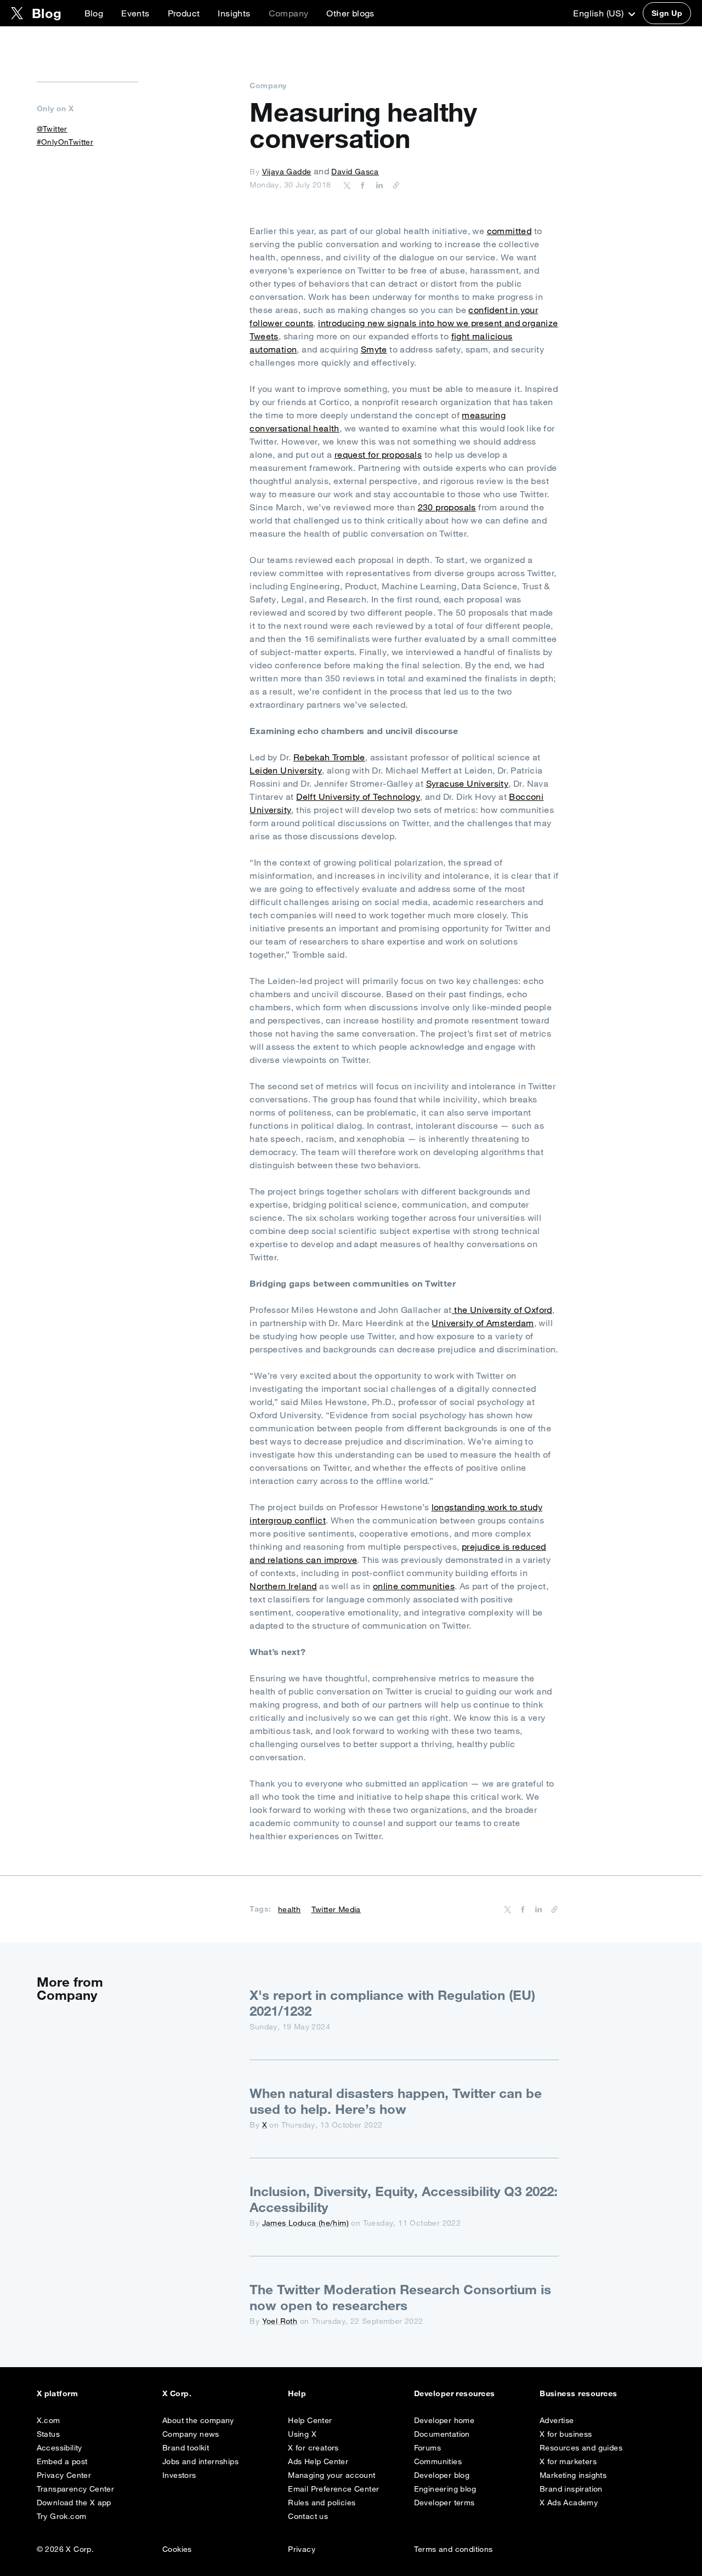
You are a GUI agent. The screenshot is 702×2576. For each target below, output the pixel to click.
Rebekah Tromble (329, 757)
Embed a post (62, 2461)
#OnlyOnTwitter (65, 142)
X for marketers (568, 2461)
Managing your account (332, 2475)
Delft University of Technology (358, 797)
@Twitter (52, 129)
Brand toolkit (186, 2448)
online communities (414, 1586)
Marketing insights (573, 2475)
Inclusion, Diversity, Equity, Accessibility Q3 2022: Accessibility (404, 2199)
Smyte (374, 349)
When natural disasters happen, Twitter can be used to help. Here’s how (396, 2101)
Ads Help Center (318, 2461)
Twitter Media (336, 1909)
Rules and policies (322, 2503)
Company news (191, 2434)
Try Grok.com (62, 2516)
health (289, 1909)
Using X (302, 2434)
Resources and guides (581, 2448)
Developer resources (455, 2393)
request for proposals (378, 454)
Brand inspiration (571, 2489)
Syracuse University (468, 783)
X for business (566, 2434)
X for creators (313, 2448)
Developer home (445, 2420)
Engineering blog (445, 2489)
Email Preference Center (333, 2489)
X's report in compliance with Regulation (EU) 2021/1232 (392, 2003)
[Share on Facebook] (361, 185)
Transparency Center (76, 2489)
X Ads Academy (569, 2503)
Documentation (442, 2434)
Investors (179, 2475)
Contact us (308, 2516)
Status (48, 2434)
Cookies (177, 2549)
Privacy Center (64, 2475)
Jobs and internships (200, 2461)
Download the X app (74, 2503)
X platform (58, 2393)
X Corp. (177, 2393)
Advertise (557, 2420)
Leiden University (286, 770)
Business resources (579, 2393)
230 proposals (447, 507)
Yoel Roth (280, 2321)
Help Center (310, 2420)
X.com (49, 2420)
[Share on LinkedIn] (378, 185)
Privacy (302, 2549)
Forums (428, 2448)
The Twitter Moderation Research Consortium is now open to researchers (400, 2297)
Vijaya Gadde (287, 172)
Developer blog (442, 2475)
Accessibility (60, 2448)
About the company (198, 2420)
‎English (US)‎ (599, 13)
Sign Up (667, 13)
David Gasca (355, 172)
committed (509, 231)
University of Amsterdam (483, 1323)
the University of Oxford (502, 1310)
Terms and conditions (454, 2549)
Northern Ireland (283, 1586)
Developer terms (445, 2503)
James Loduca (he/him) (305, 2223)
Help (297, 2393)
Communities (438, 2461)
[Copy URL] (393, 185)
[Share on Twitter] (347, 185)
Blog (94, 13)
